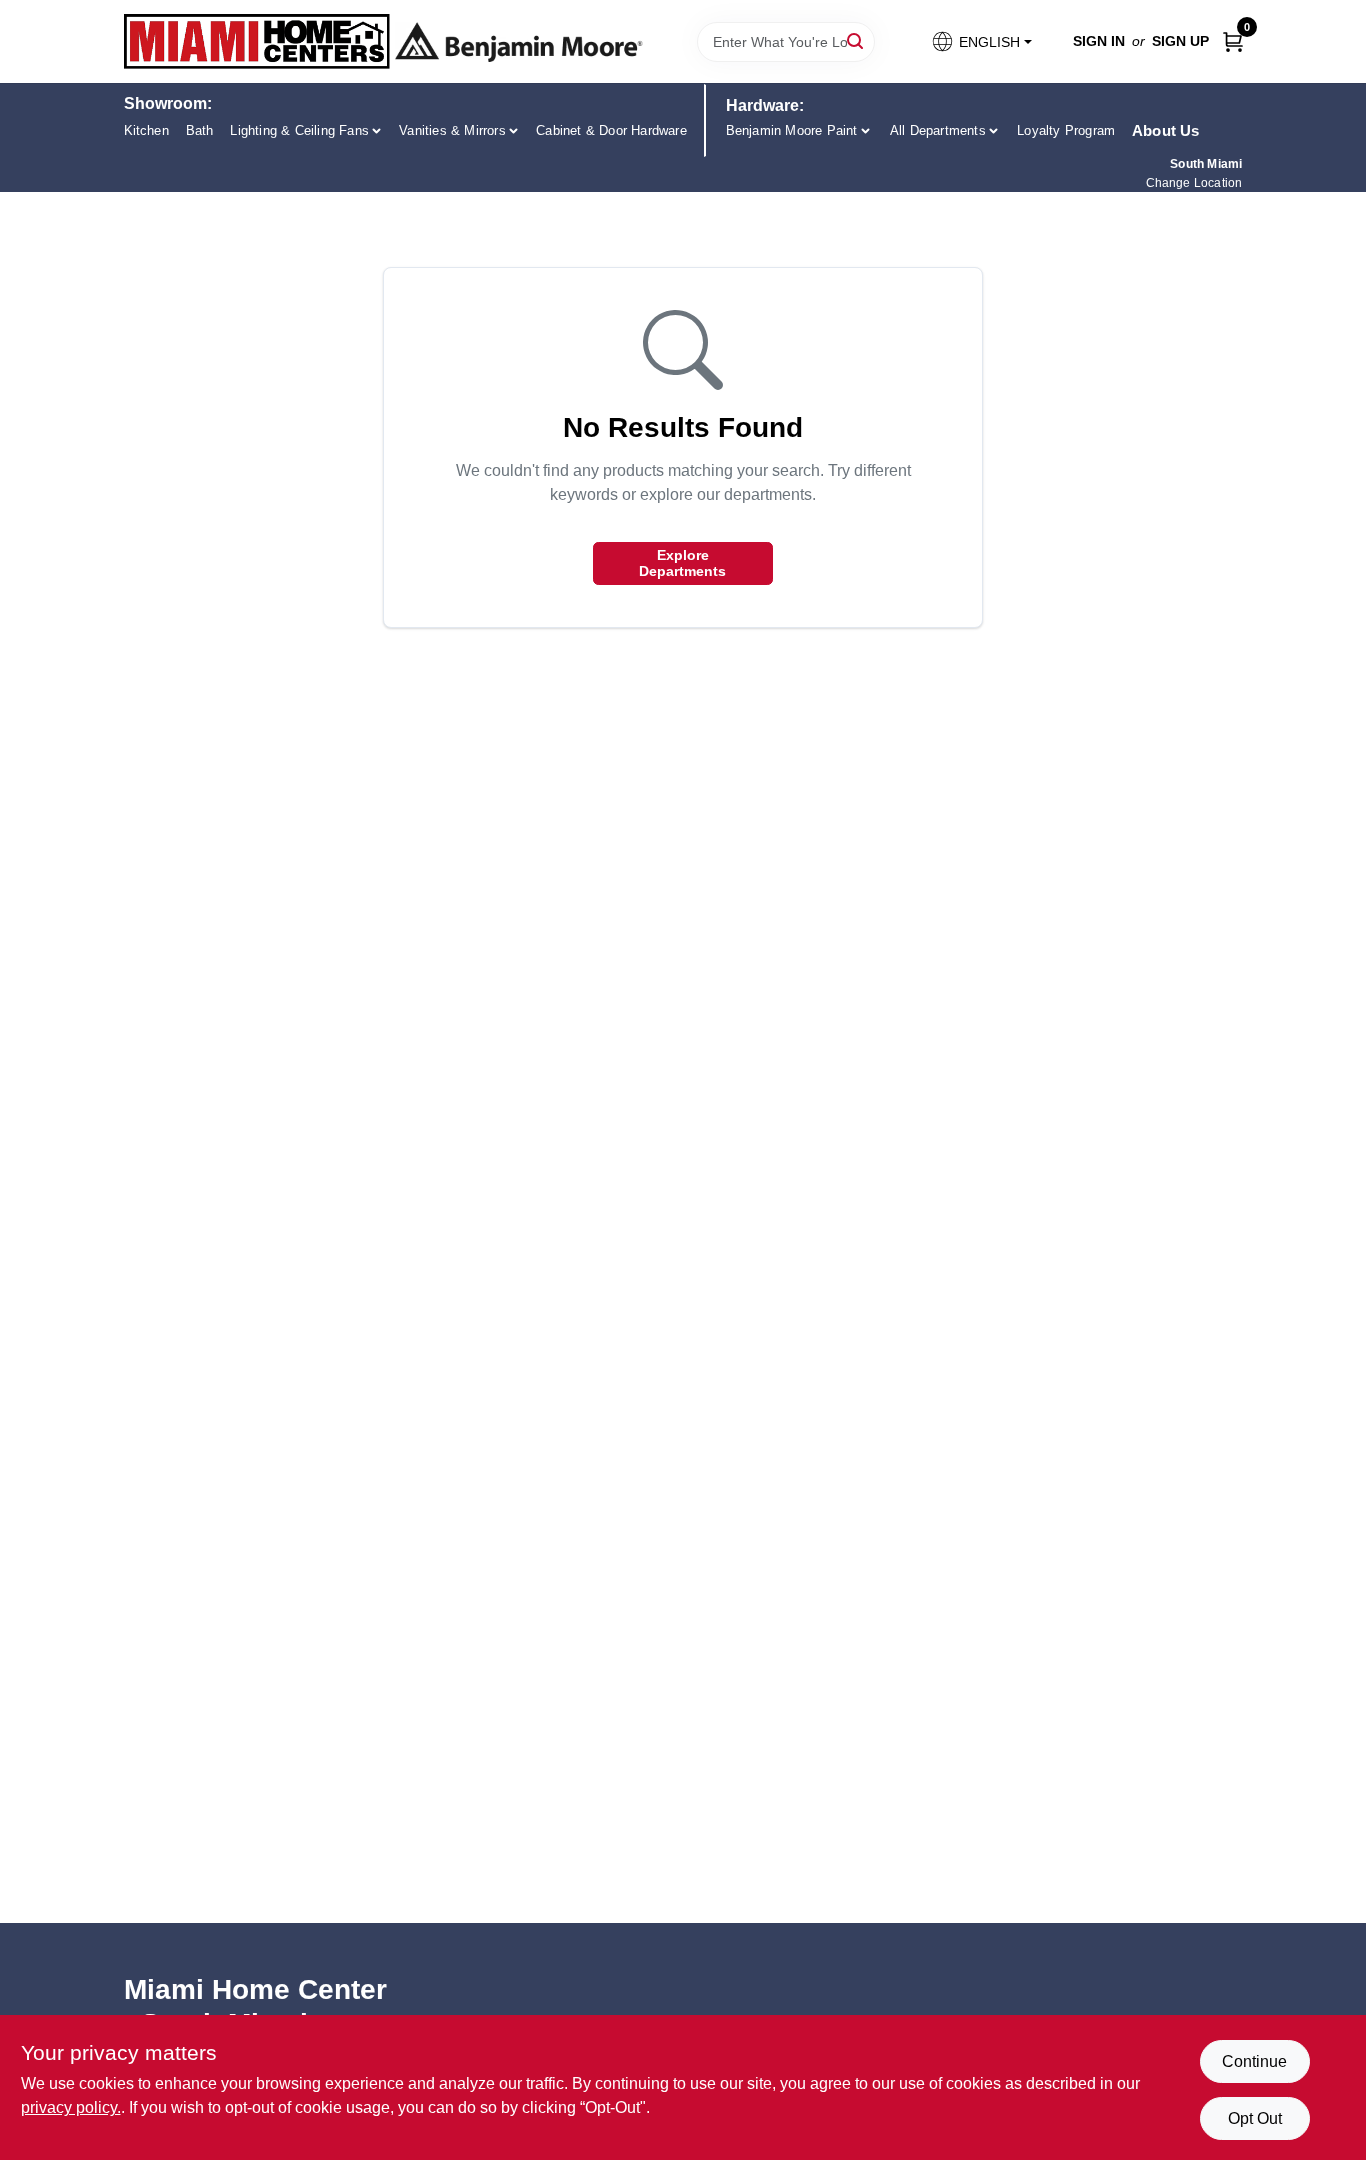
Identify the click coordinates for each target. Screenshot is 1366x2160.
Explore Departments (682, 563)
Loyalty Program (1066, 130)
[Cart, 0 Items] (1233, 41)
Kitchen (146, 130)
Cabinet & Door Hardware (611, 130)
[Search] (856, 40)
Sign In (1099, 41)
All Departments (938, 130)
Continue (1254, 2061)
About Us (1166, 130)
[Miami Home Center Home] (257, 41)
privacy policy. (71, 2107)
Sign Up (1180, 41)
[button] (980, 41)
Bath (200, 130)
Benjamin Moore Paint (792, 130)
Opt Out (1255, 2118)
